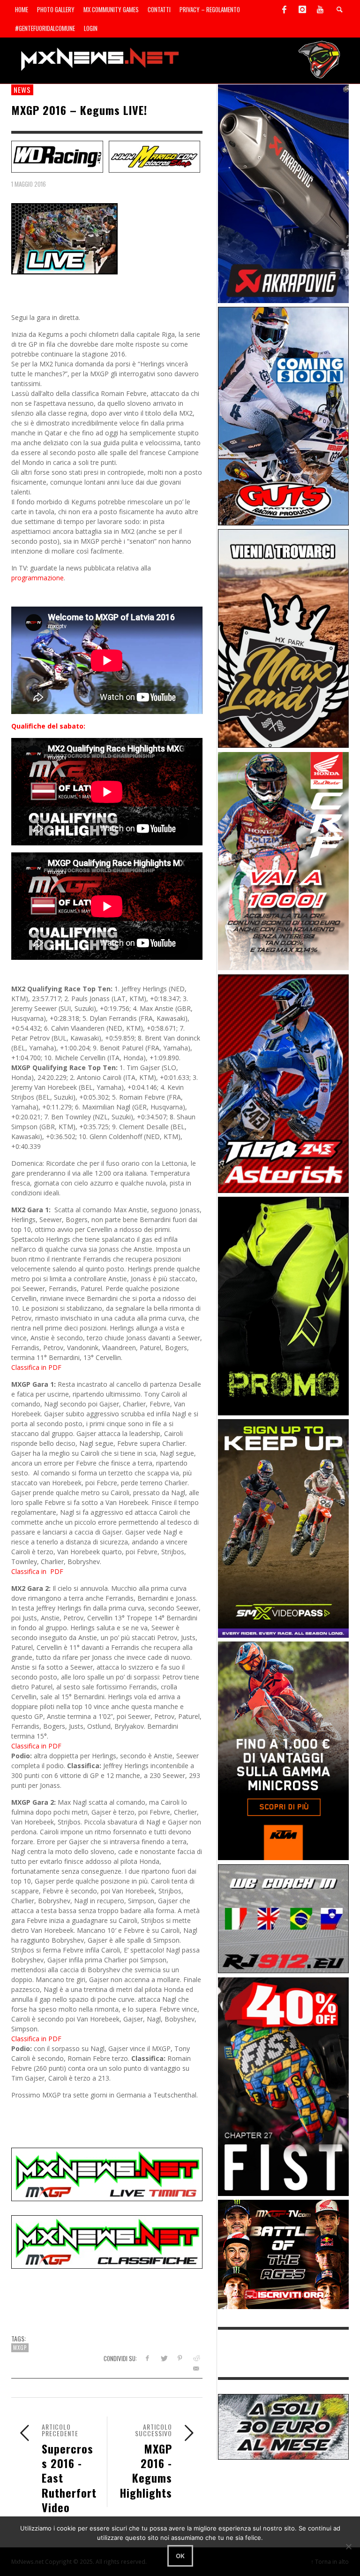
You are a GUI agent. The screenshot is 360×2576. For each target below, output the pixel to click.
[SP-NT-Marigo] (155, 156)
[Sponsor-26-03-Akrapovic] (284, 193)
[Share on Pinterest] (180, 2358)
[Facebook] (285, 9)
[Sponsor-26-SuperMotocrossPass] (284, 1528)
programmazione (37, 578)
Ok (180, 2556)
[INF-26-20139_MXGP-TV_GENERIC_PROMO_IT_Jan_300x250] (284, 2253)
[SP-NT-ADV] (284, 2426)
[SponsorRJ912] (284, 1918)
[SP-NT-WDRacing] (57, 156)
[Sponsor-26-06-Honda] (284, 860)
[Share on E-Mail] (196, 2368)
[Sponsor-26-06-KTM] (284, 1750)
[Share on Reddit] (196, 2358)
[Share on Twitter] (163, 2358)
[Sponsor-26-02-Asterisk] (284, 1083)
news (22, 90)
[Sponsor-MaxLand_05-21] (284, 638)
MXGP (20, 2348)
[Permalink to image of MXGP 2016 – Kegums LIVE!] (64, 238)
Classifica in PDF (36, 1367)
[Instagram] (302, 9)
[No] (348, 2546)
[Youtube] (320, 9)
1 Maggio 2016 (29, 184)
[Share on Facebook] (147, 2358)
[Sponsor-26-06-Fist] (284, 2086)
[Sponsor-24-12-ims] (284, 1305)
